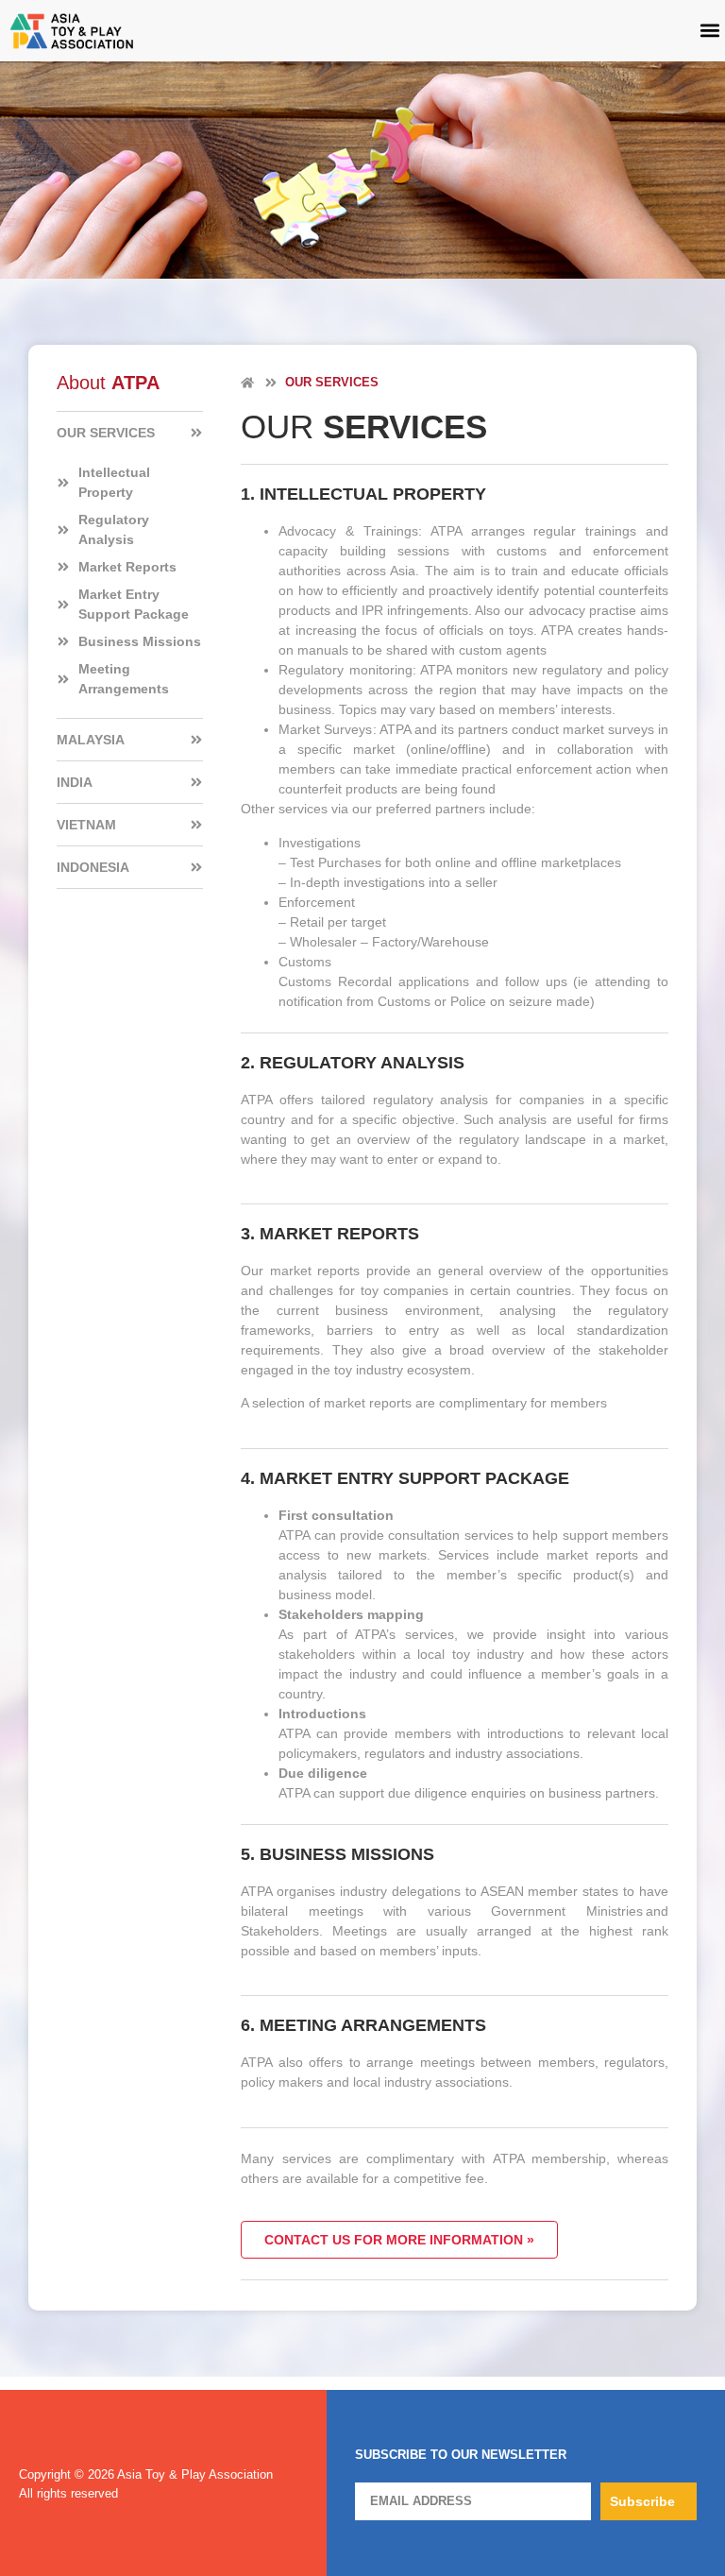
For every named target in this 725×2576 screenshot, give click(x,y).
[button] (709, 31)
